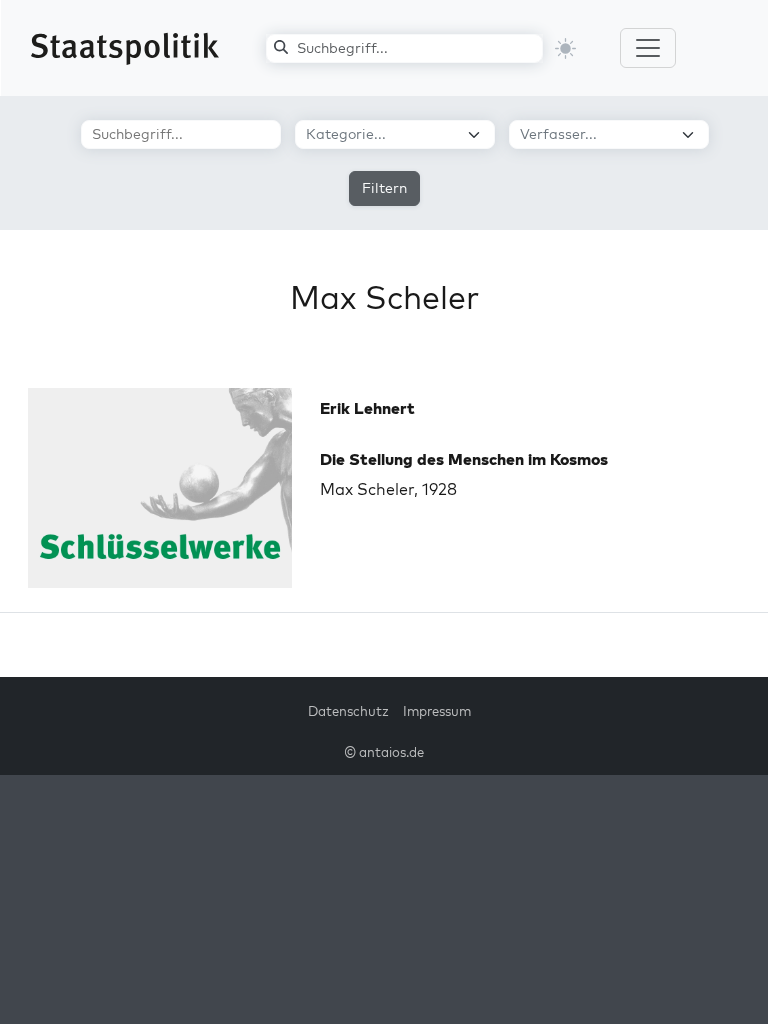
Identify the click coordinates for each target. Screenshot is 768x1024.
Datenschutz (348, 711)
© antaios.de (384, 752)
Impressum (437, 711)
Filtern (384, 188)
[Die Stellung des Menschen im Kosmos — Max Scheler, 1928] (160, 488)
